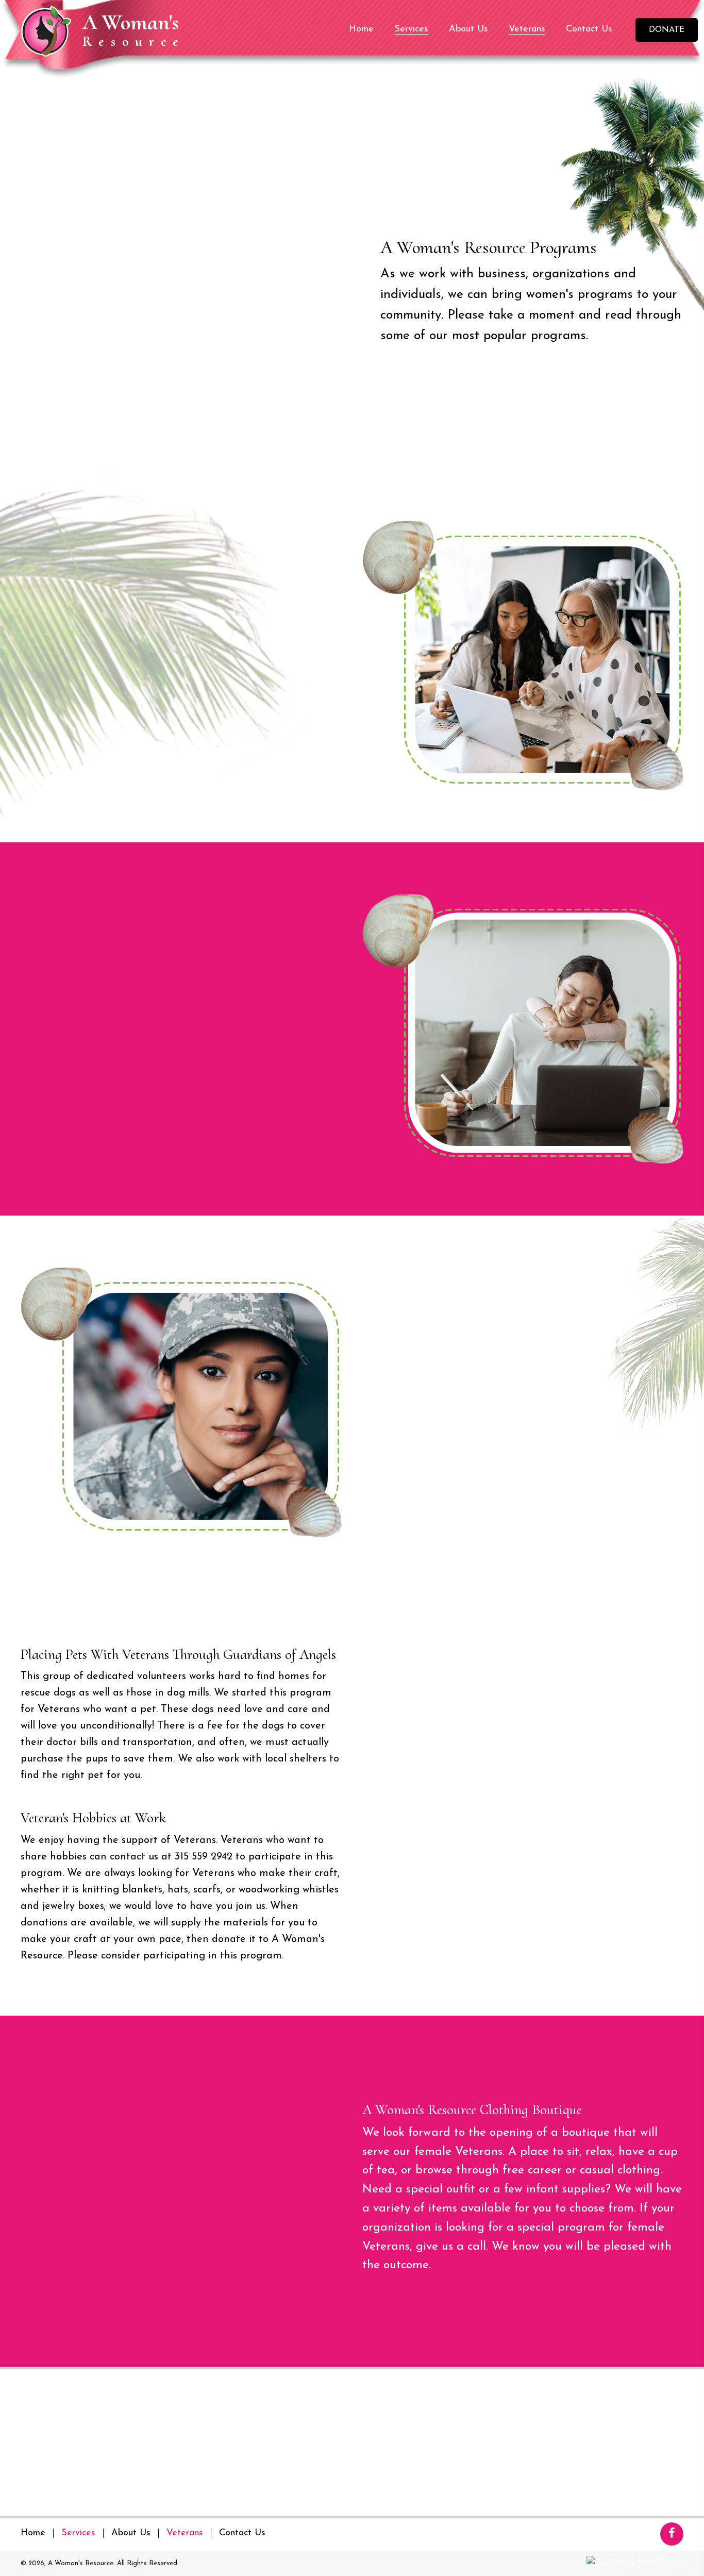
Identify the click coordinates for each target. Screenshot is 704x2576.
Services (78, 2533)
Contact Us (242, 2533)
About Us (131, 2533)
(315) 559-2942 (250, 2389)
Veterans (185, 2533)
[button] (667, 30)
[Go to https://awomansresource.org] (111, 30)
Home (33, 2533)
